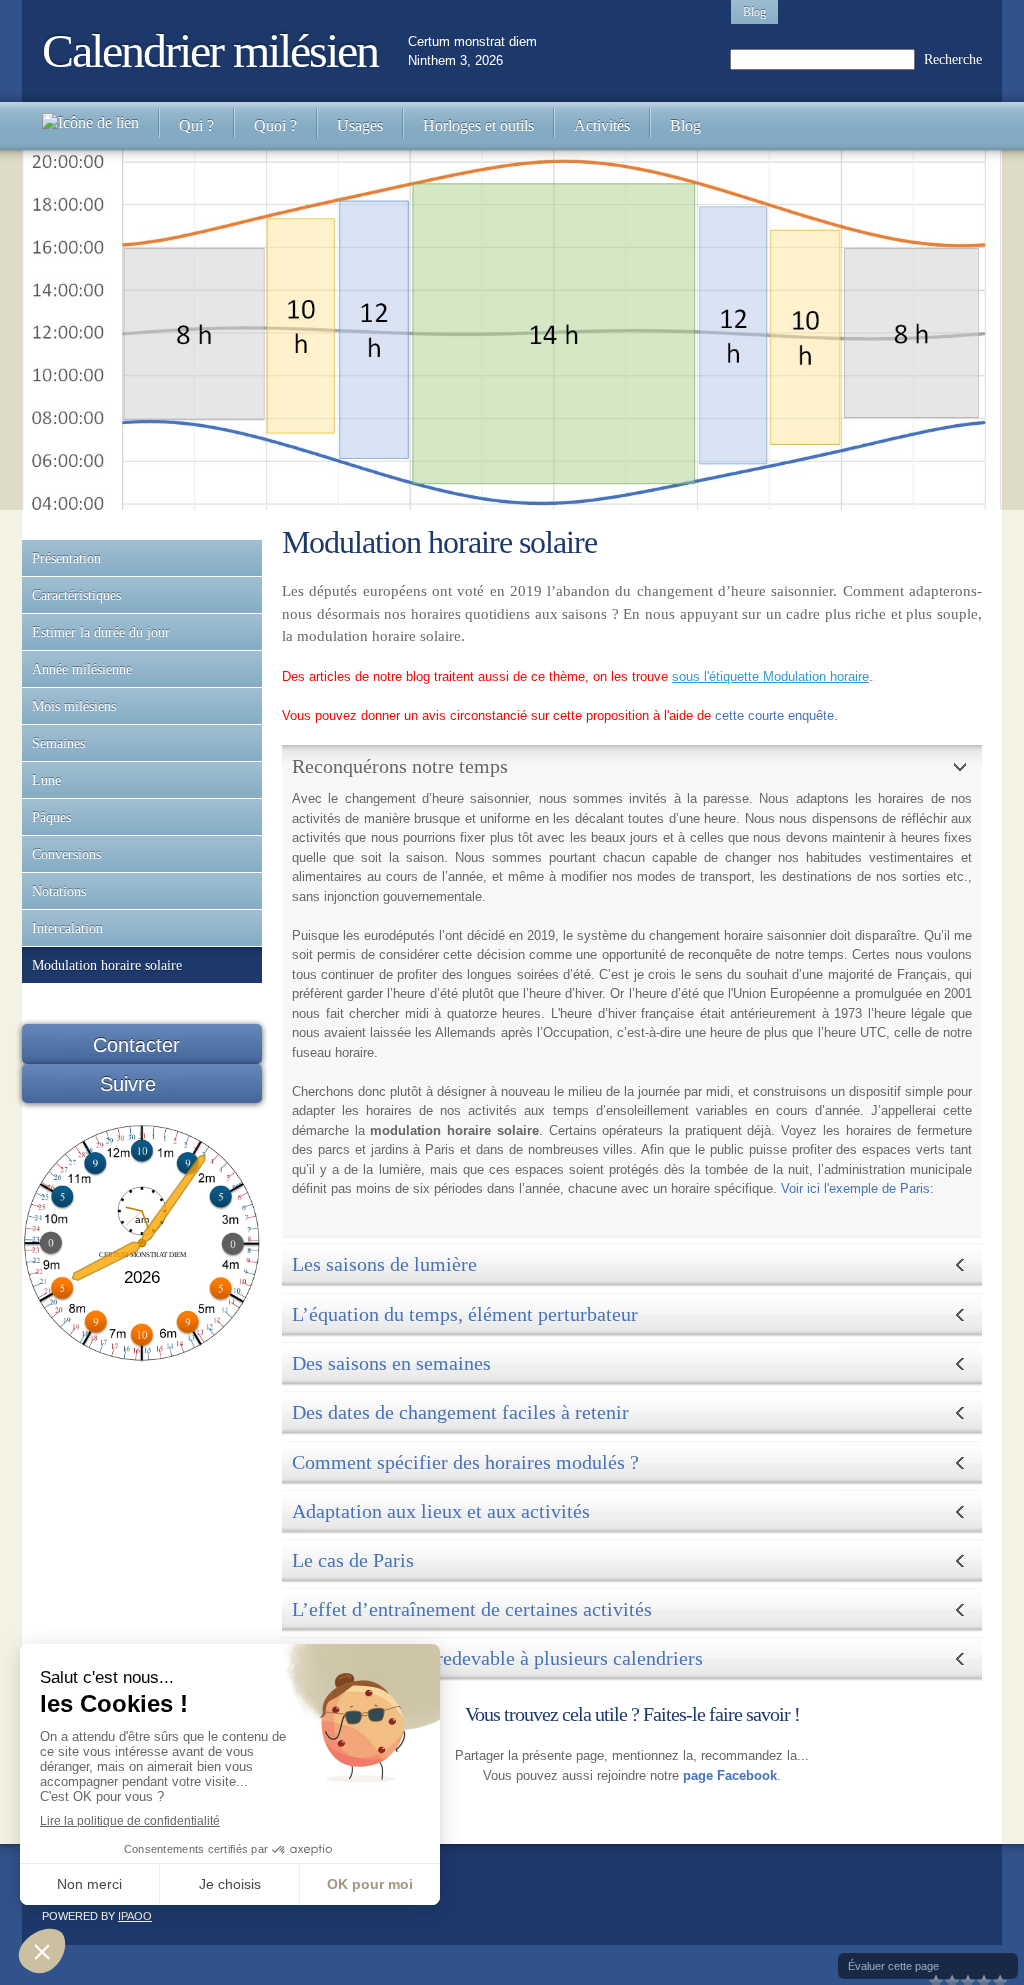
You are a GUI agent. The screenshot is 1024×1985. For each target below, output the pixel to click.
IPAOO (135, 1916)
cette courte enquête (774, 715)
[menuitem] (90, 126)
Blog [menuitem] (754, 12)
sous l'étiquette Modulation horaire (770, 676)
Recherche (953, 59)
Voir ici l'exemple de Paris (855, 1188)
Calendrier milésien (210, 50)
